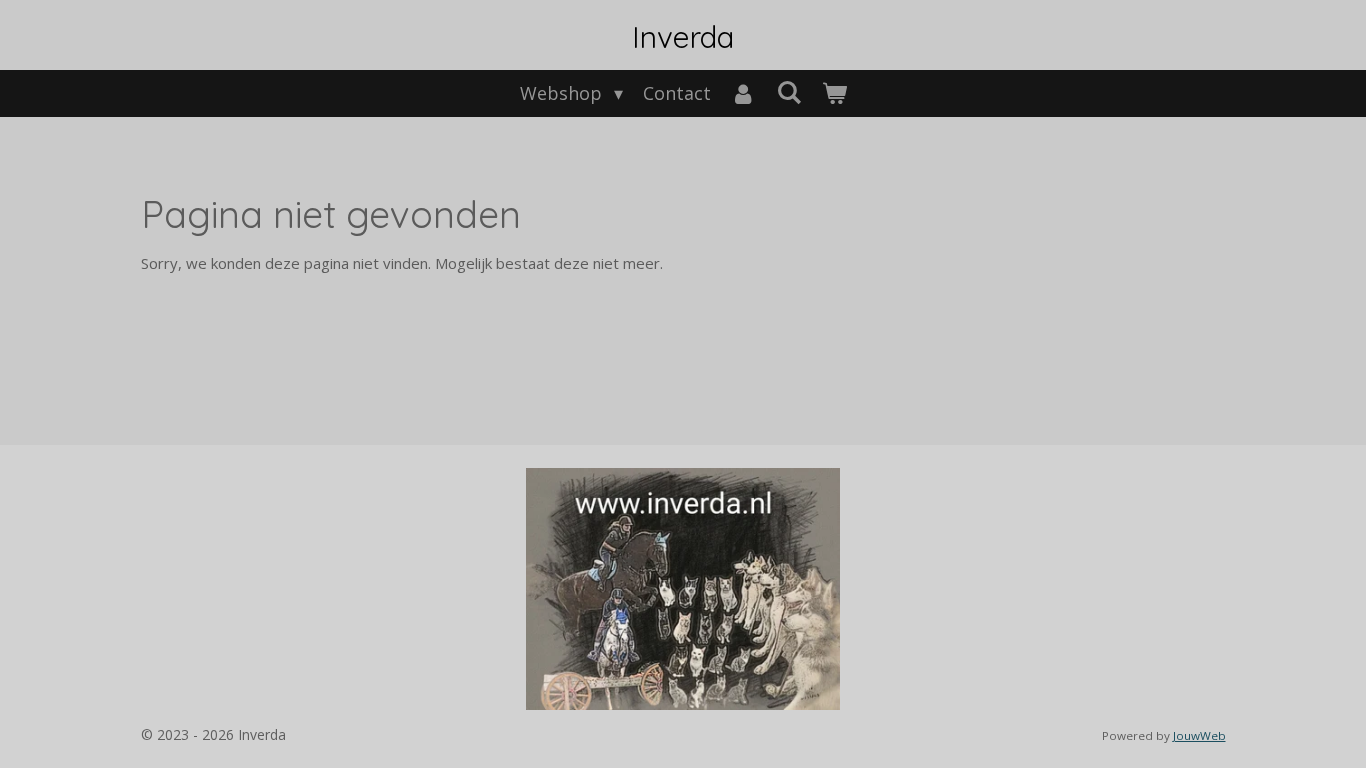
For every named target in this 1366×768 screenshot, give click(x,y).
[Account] (743, 93)
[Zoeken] (788, 92)
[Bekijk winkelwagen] (833, 93)
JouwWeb (1199, 735)
